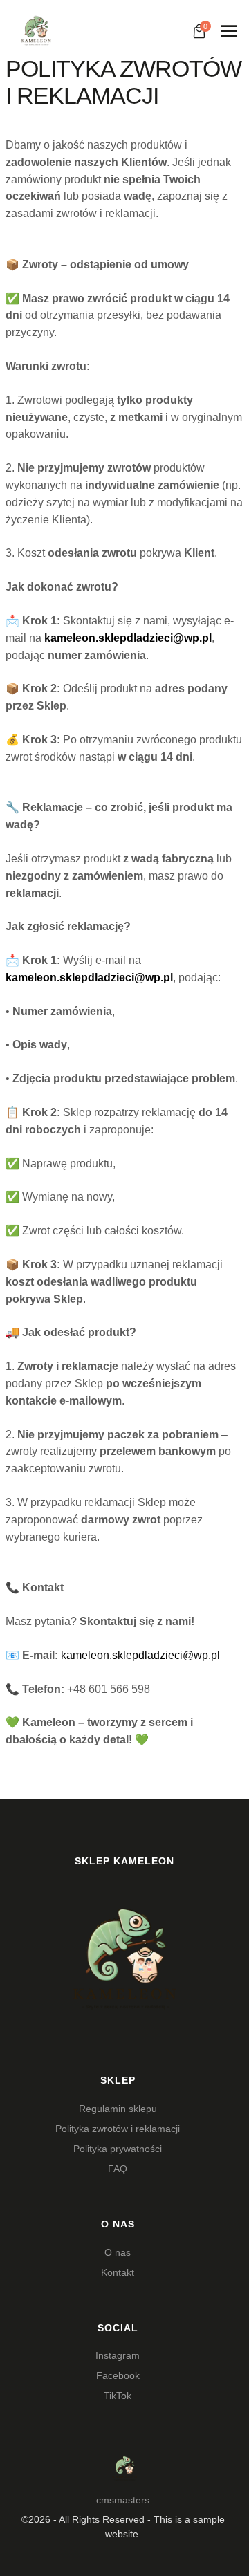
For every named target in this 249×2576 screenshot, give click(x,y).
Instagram (118, 2355)
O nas (118, 2252)
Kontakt (118, 2272)
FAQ (118, 2169)
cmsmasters (123, 2500)
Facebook (118, 2375)
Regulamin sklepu (118, 2109)
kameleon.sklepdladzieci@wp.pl (140, 1655)
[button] (209, 2515)
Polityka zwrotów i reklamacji (118, 2129)
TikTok (118, 2396)
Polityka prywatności (118, 2149)
